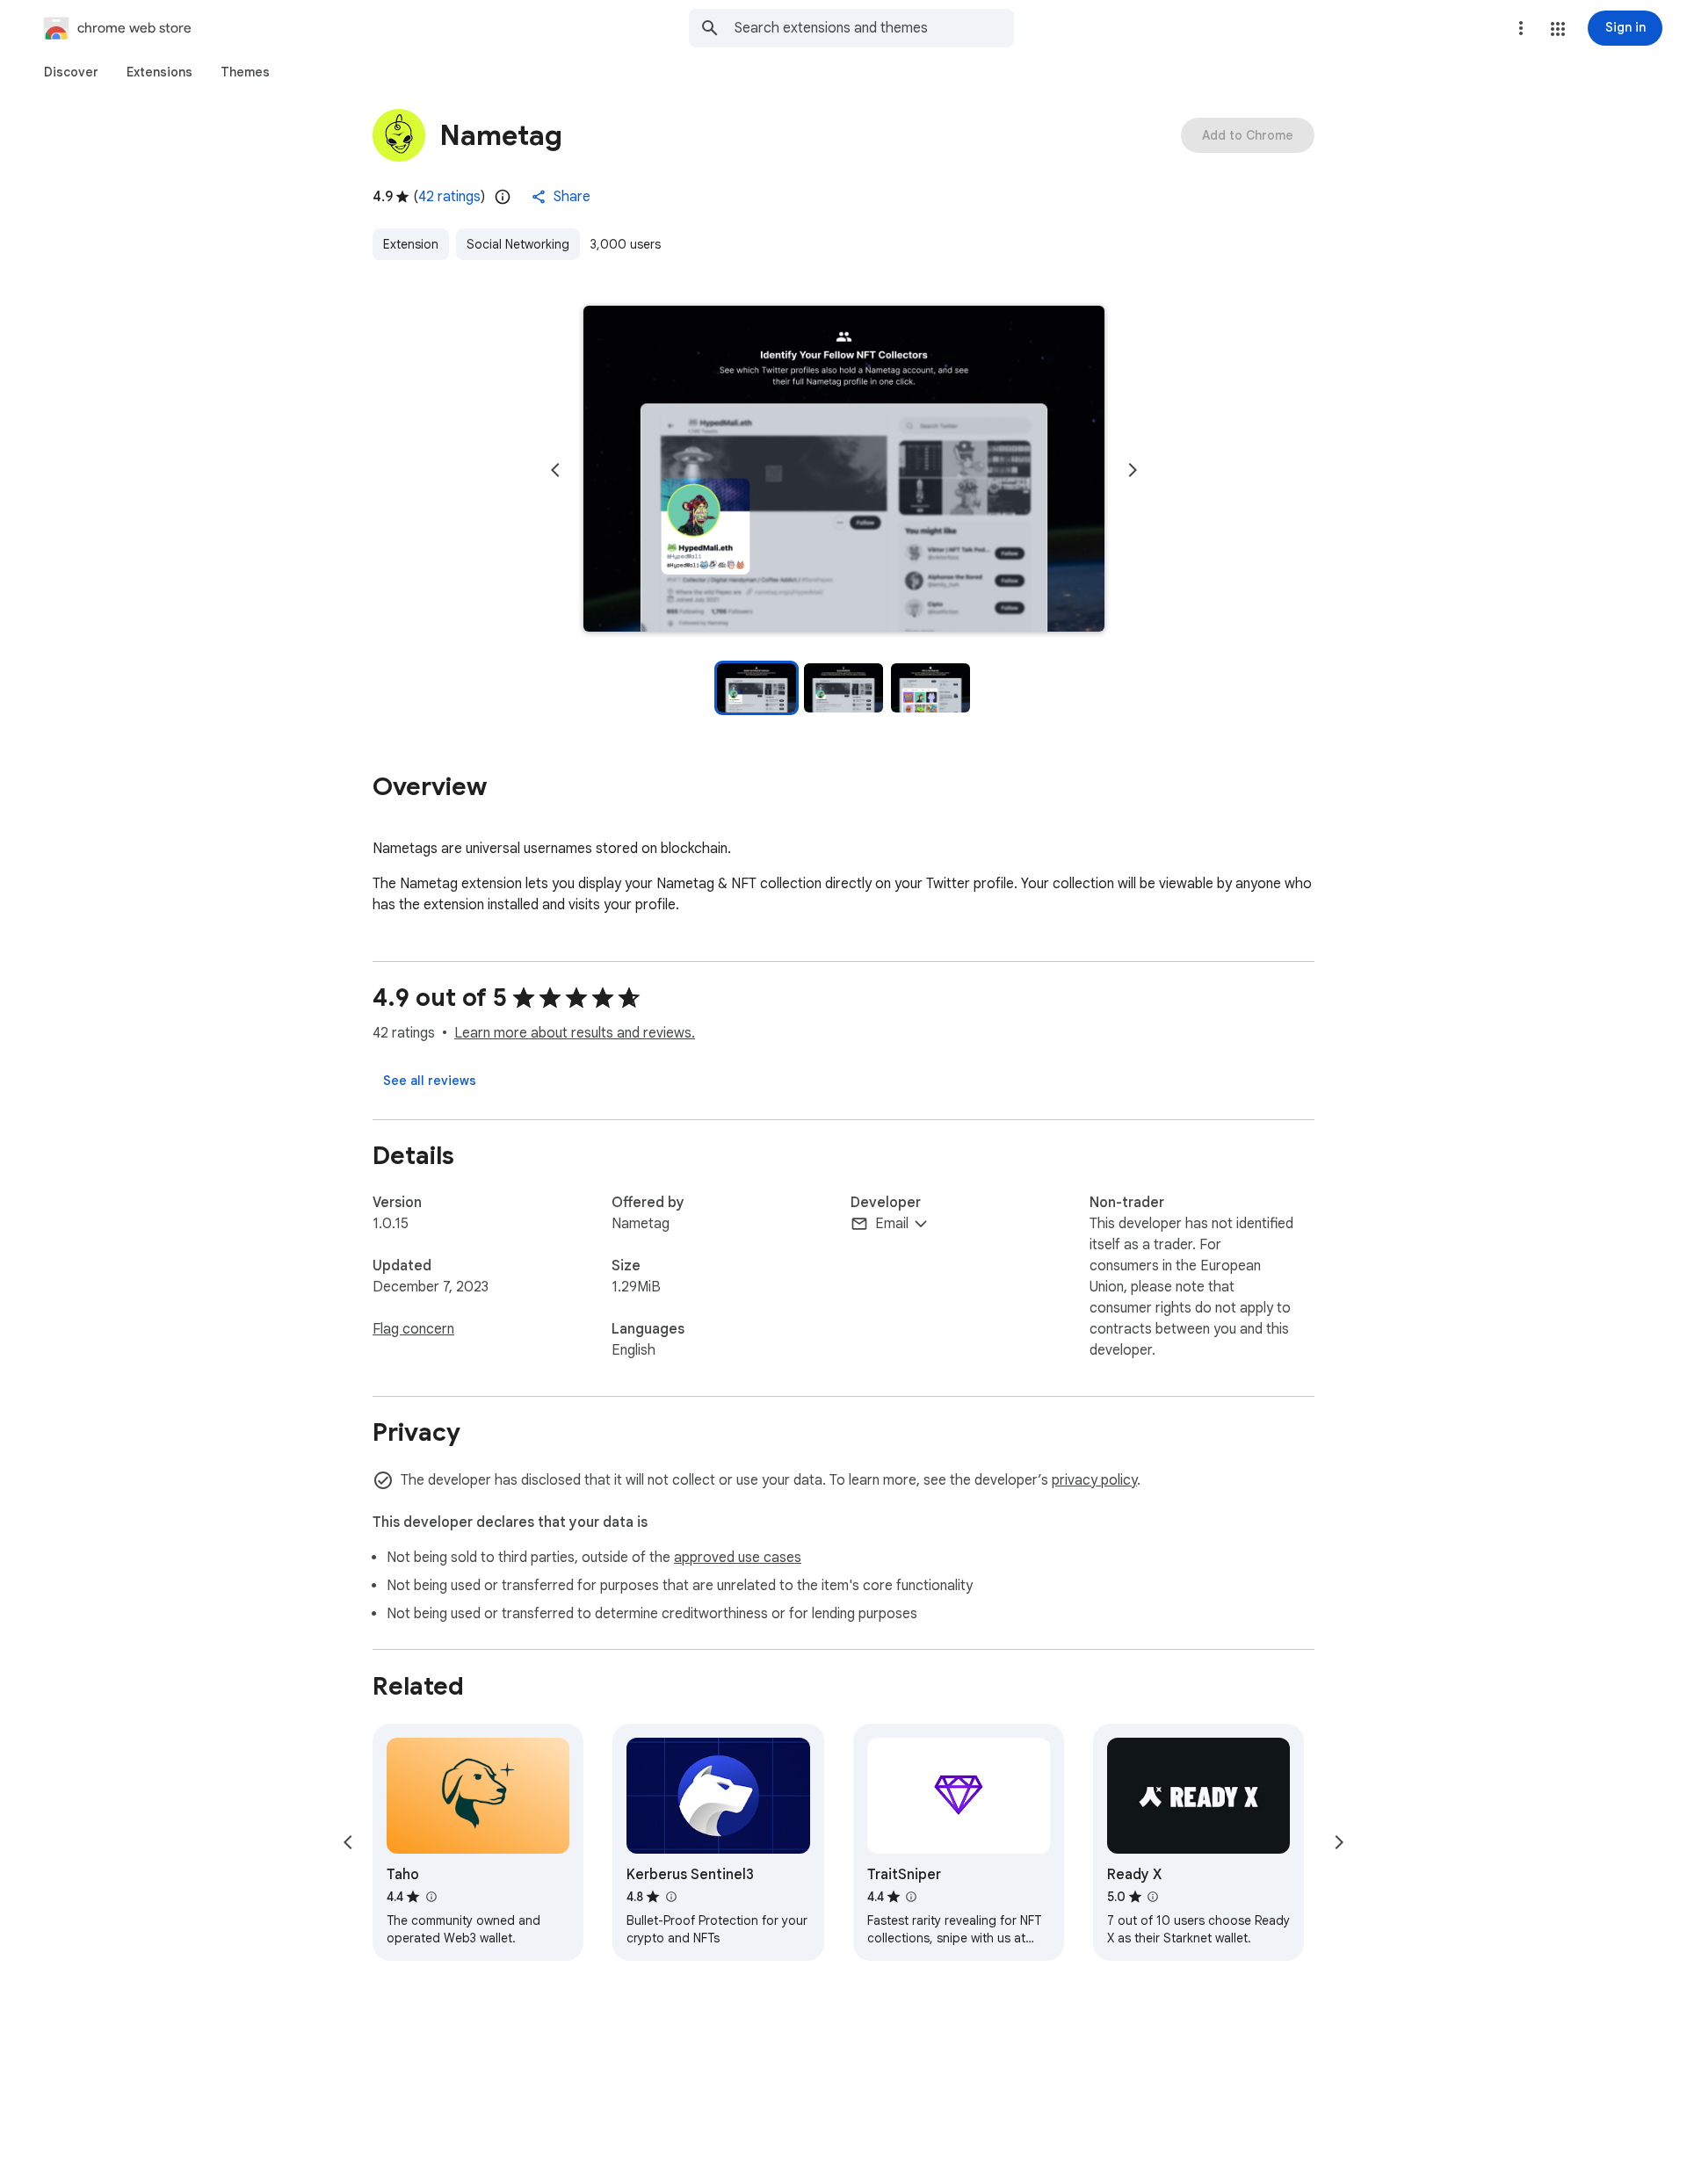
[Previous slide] (555, 470)
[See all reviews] (430, 1081)
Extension (411, 244)
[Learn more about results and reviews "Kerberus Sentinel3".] (670, 1897)
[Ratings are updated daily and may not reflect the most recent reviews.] (503, 197)
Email (892, 1224)
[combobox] (874, 28)
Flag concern (413, 1329)
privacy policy (1094, 1480)
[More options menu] (1521, 28)
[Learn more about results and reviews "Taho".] (431, 1897)
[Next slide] (1133, 470)
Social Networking (518, 244)
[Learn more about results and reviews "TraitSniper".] (911, 1897)
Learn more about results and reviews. (575, 1033)
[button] (1558, 29)
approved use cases (738, 1558)
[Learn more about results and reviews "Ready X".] (1153, 1897)
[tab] (71, 72)
